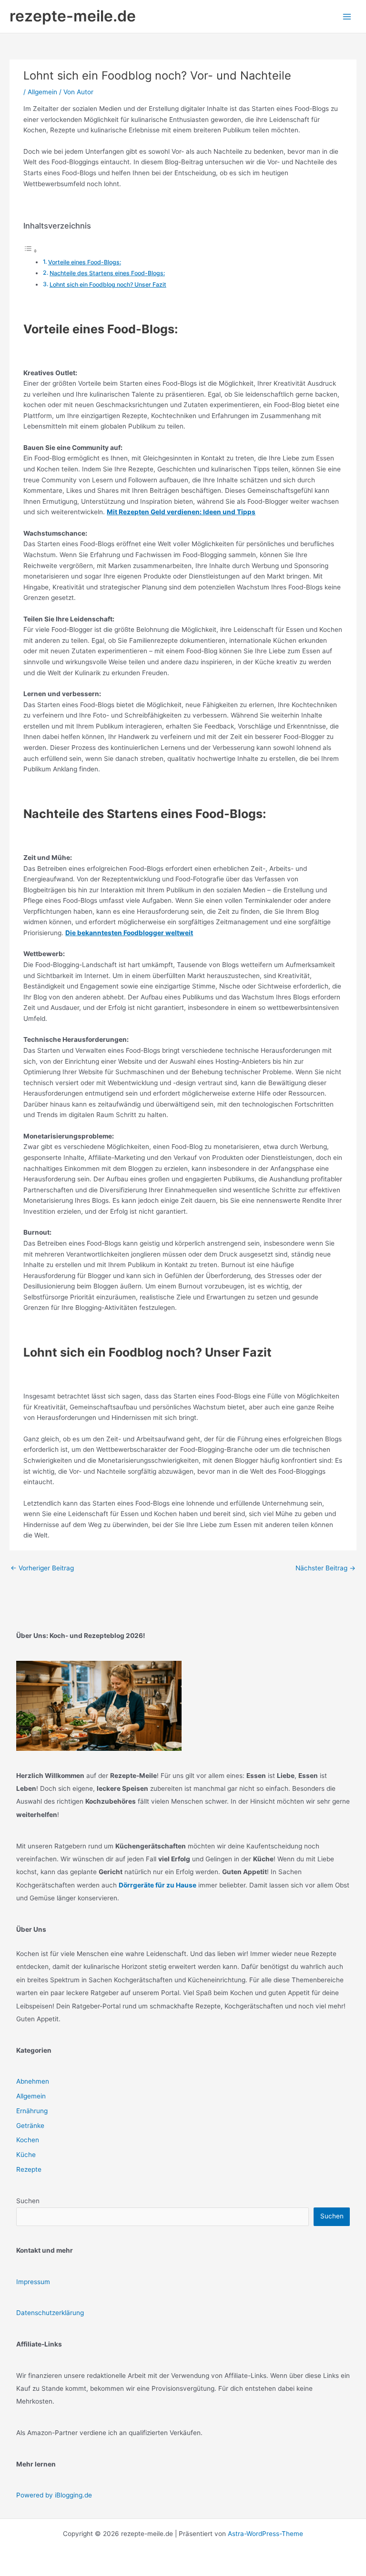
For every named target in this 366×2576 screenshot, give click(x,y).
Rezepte (29, 2169)
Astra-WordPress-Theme (265, 2534)
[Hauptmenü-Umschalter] (347, 16)
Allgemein (42, 92)
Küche (26, 2155)
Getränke (30, 2126)
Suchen (28, 2201)
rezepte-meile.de (73, 16)
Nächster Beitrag (325, 1568)
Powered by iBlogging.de (54, 2495)
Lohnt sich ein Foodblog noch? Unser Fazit (108, 285)
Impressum (33, 2282)
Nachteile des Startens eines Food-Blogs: (107, 273)
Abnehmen (33, 2081)
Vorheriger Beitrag (42, 1568)
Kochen (28, 2140)
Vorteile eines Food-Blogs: (85, 262)
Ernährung (32, 2111)
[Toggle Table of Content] (30, 251)
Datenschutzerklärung (50, 2313)
